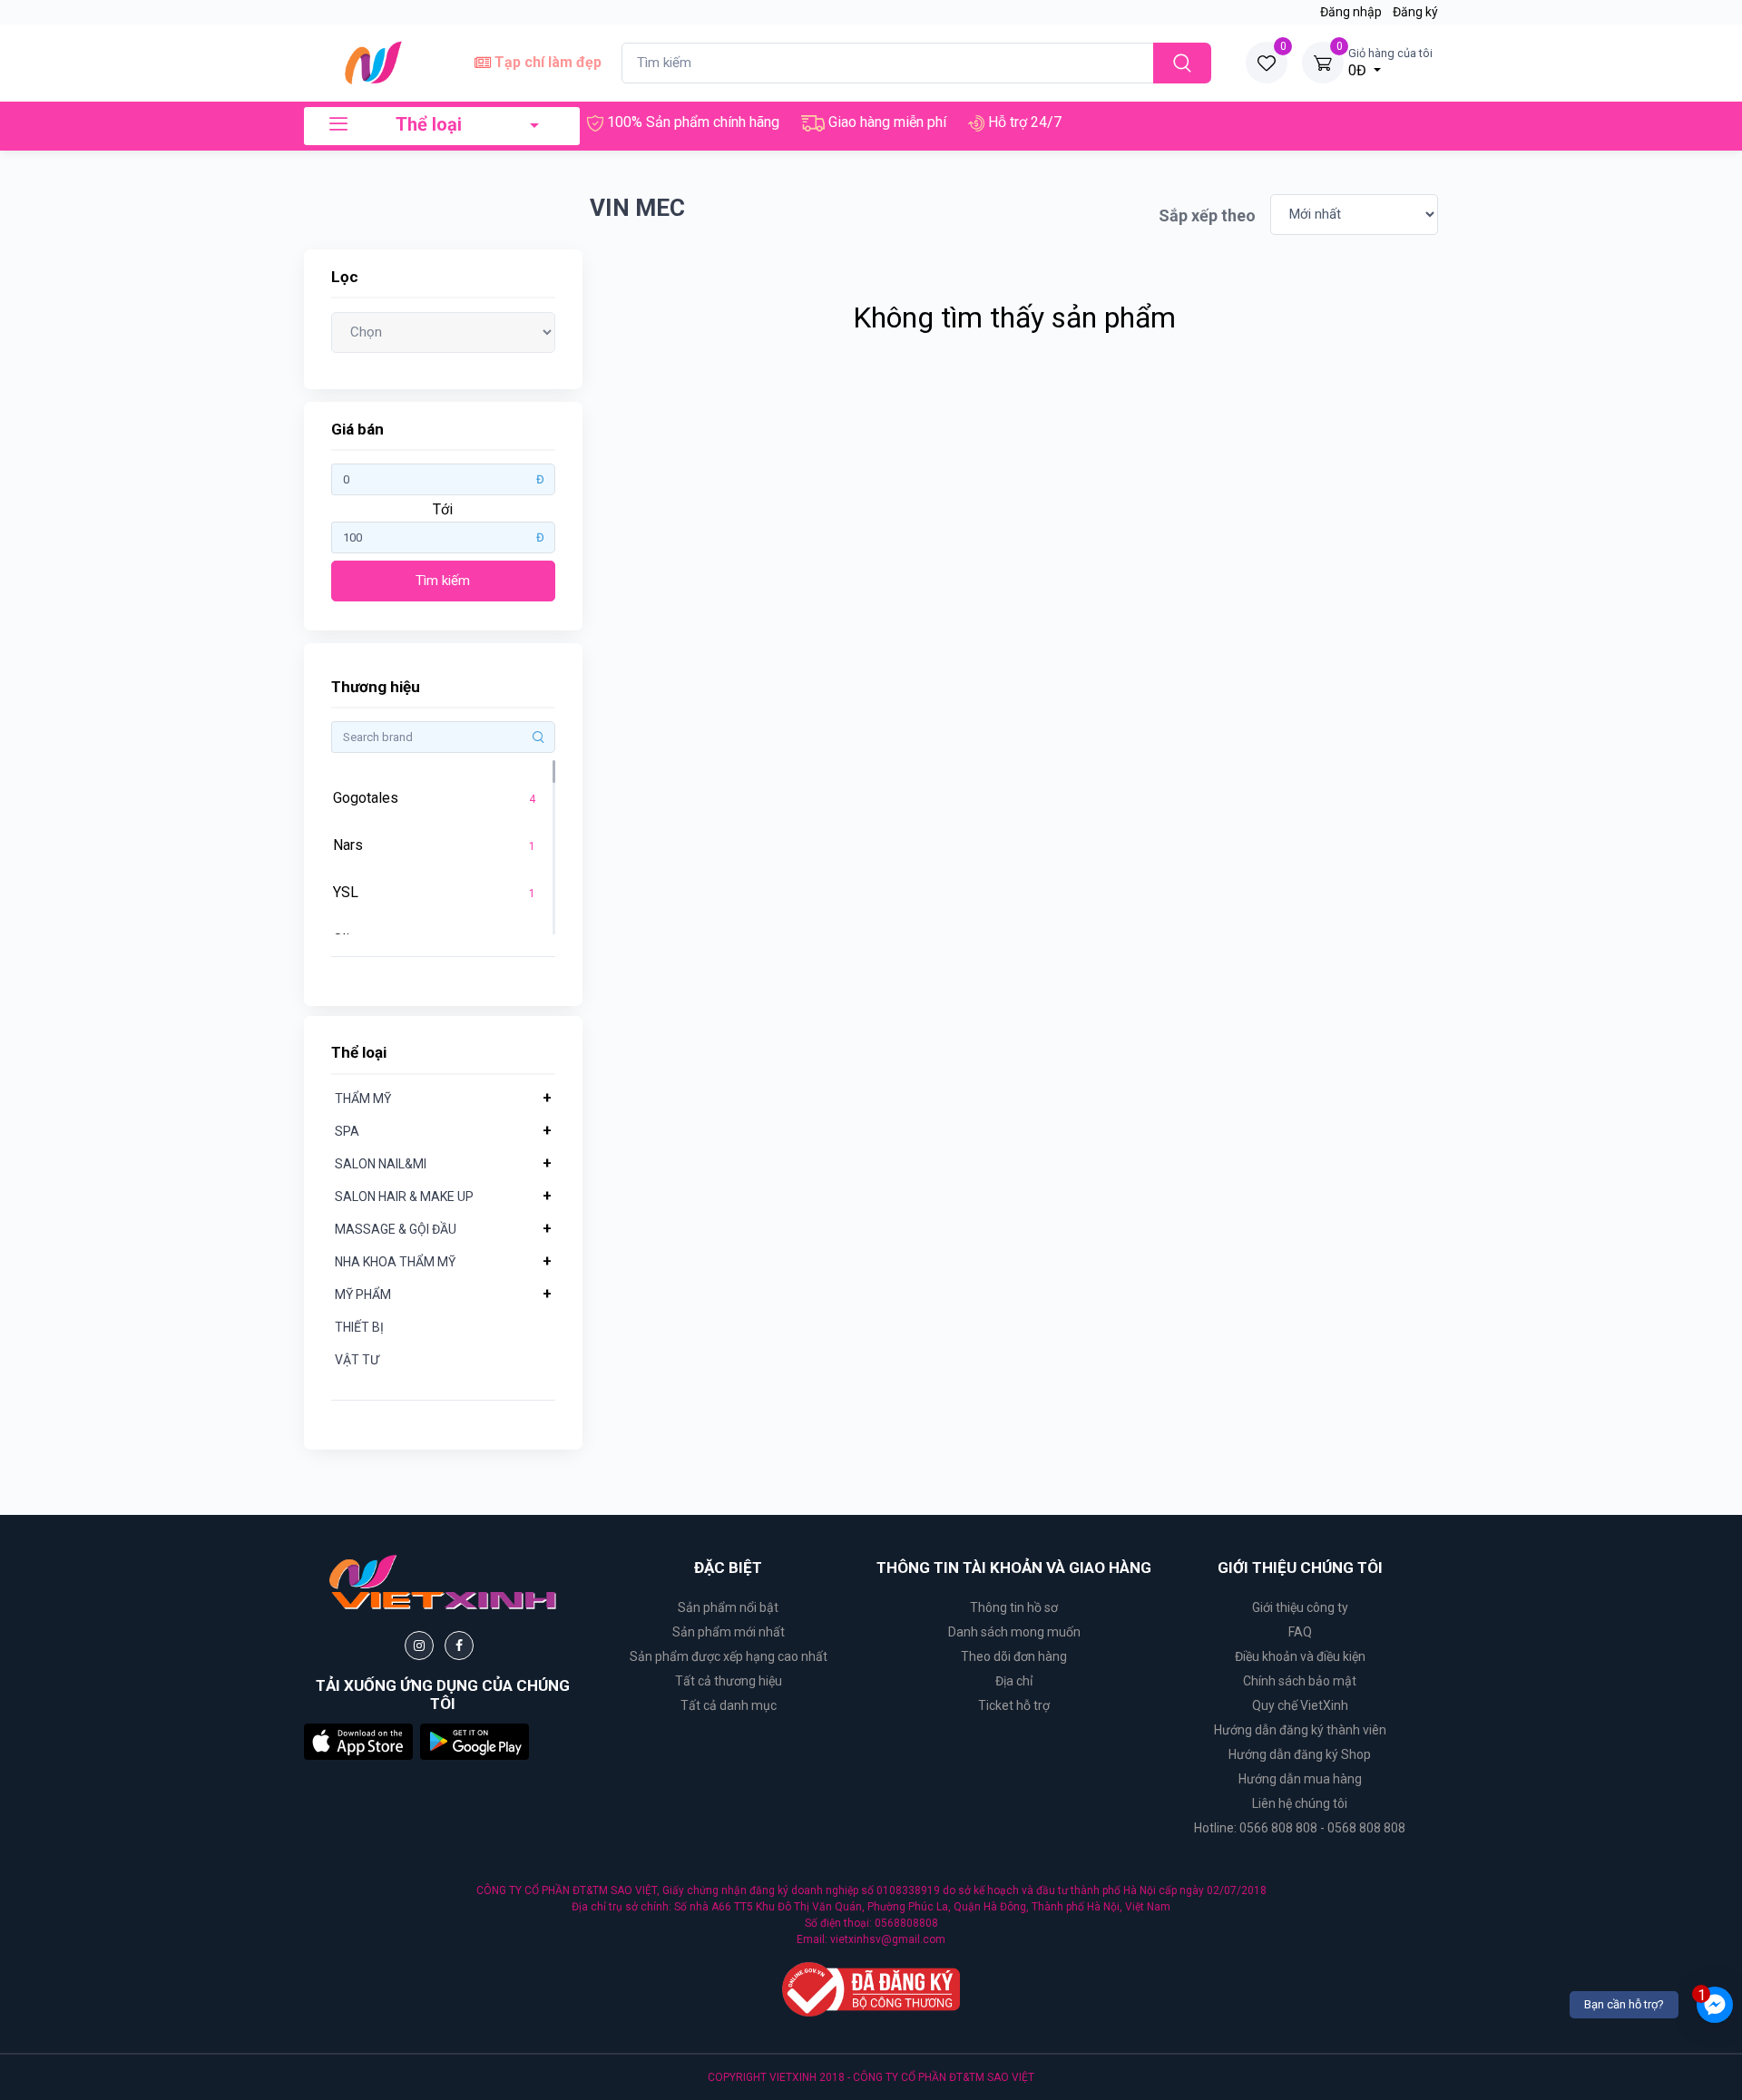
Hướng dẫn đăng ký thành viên (1300, 1730)
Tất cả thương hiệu (729, 1681)
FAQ (1300, 1632)
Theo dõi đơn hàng (1014, 1656)
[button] (358, 1741)
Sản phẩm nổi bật (728, 1607)
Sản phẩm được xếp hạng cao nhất (729, 1656)
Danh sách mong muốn (1014, 1632)
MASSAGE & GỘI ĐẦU (396, 1229)
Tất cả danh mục (729, 1705)
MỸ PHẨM (363, 1294)
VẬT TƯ (357, 1360)
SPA (347, 1131)
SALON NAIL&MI (381, 1164)
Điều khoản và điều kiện (1300, 1656)
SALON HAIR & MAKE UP (404, 1197)
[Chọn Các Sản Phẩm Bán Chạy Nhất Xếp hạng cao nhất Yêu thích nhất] (443, 332)
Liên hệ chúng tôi (1300, 1803)
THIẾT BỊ (359, 1327)
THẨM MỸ (363, 1099)
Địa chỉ (1014, 1681)
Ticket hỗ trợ (1014, 1705)
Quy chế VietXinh (1300, 1705)
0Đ (1390, 63)
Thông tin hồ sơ (1014, 1607)
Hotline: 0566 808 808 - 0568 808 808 (1300, 1828)
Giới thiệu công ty (1300, 1607)
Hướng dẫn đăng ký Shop (1300, 1754)
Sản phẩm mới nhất (729, 1632)
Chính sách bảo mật (1300, 1681)
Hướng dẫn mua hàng (1300, 1779)
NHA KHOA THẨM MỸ (395, 1262)
